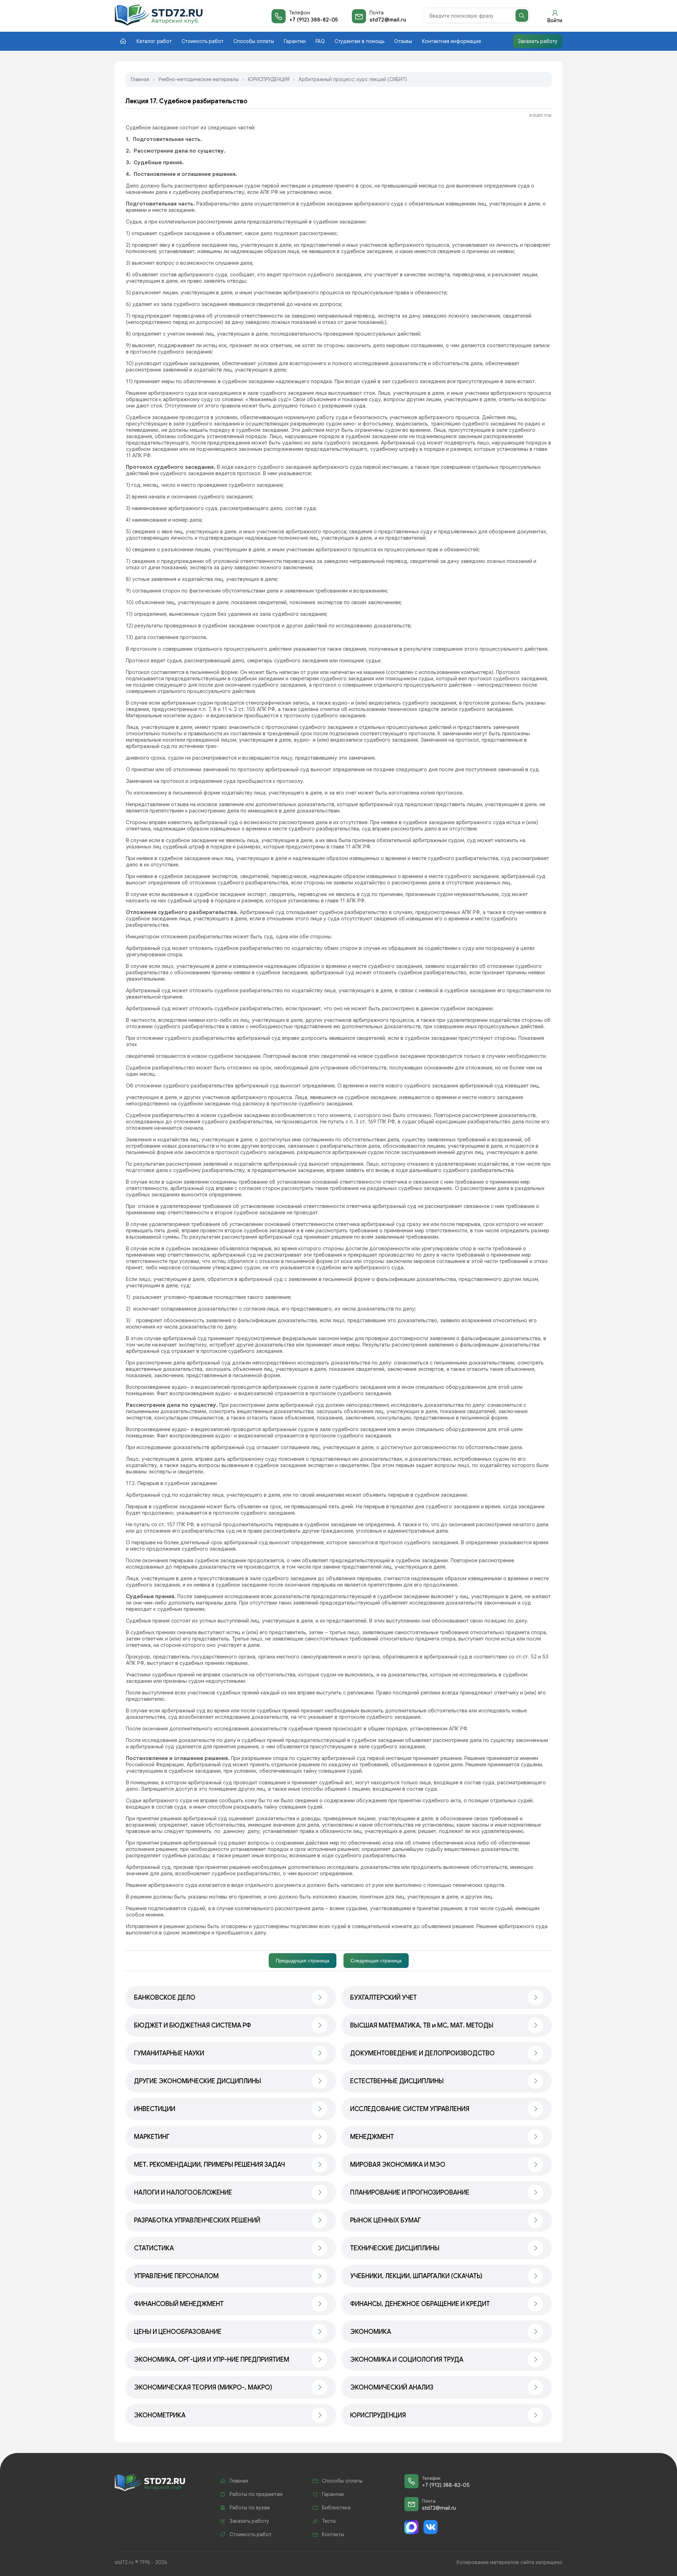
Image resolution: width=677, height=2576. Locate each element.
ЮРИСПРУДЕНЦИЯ (269, 79)
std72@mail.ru (388, 20)
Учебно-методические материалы (199, 79)
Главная (140, 79)
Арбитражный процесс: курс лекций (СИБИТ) (353, 79)
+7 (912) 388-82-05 (313, 20)
